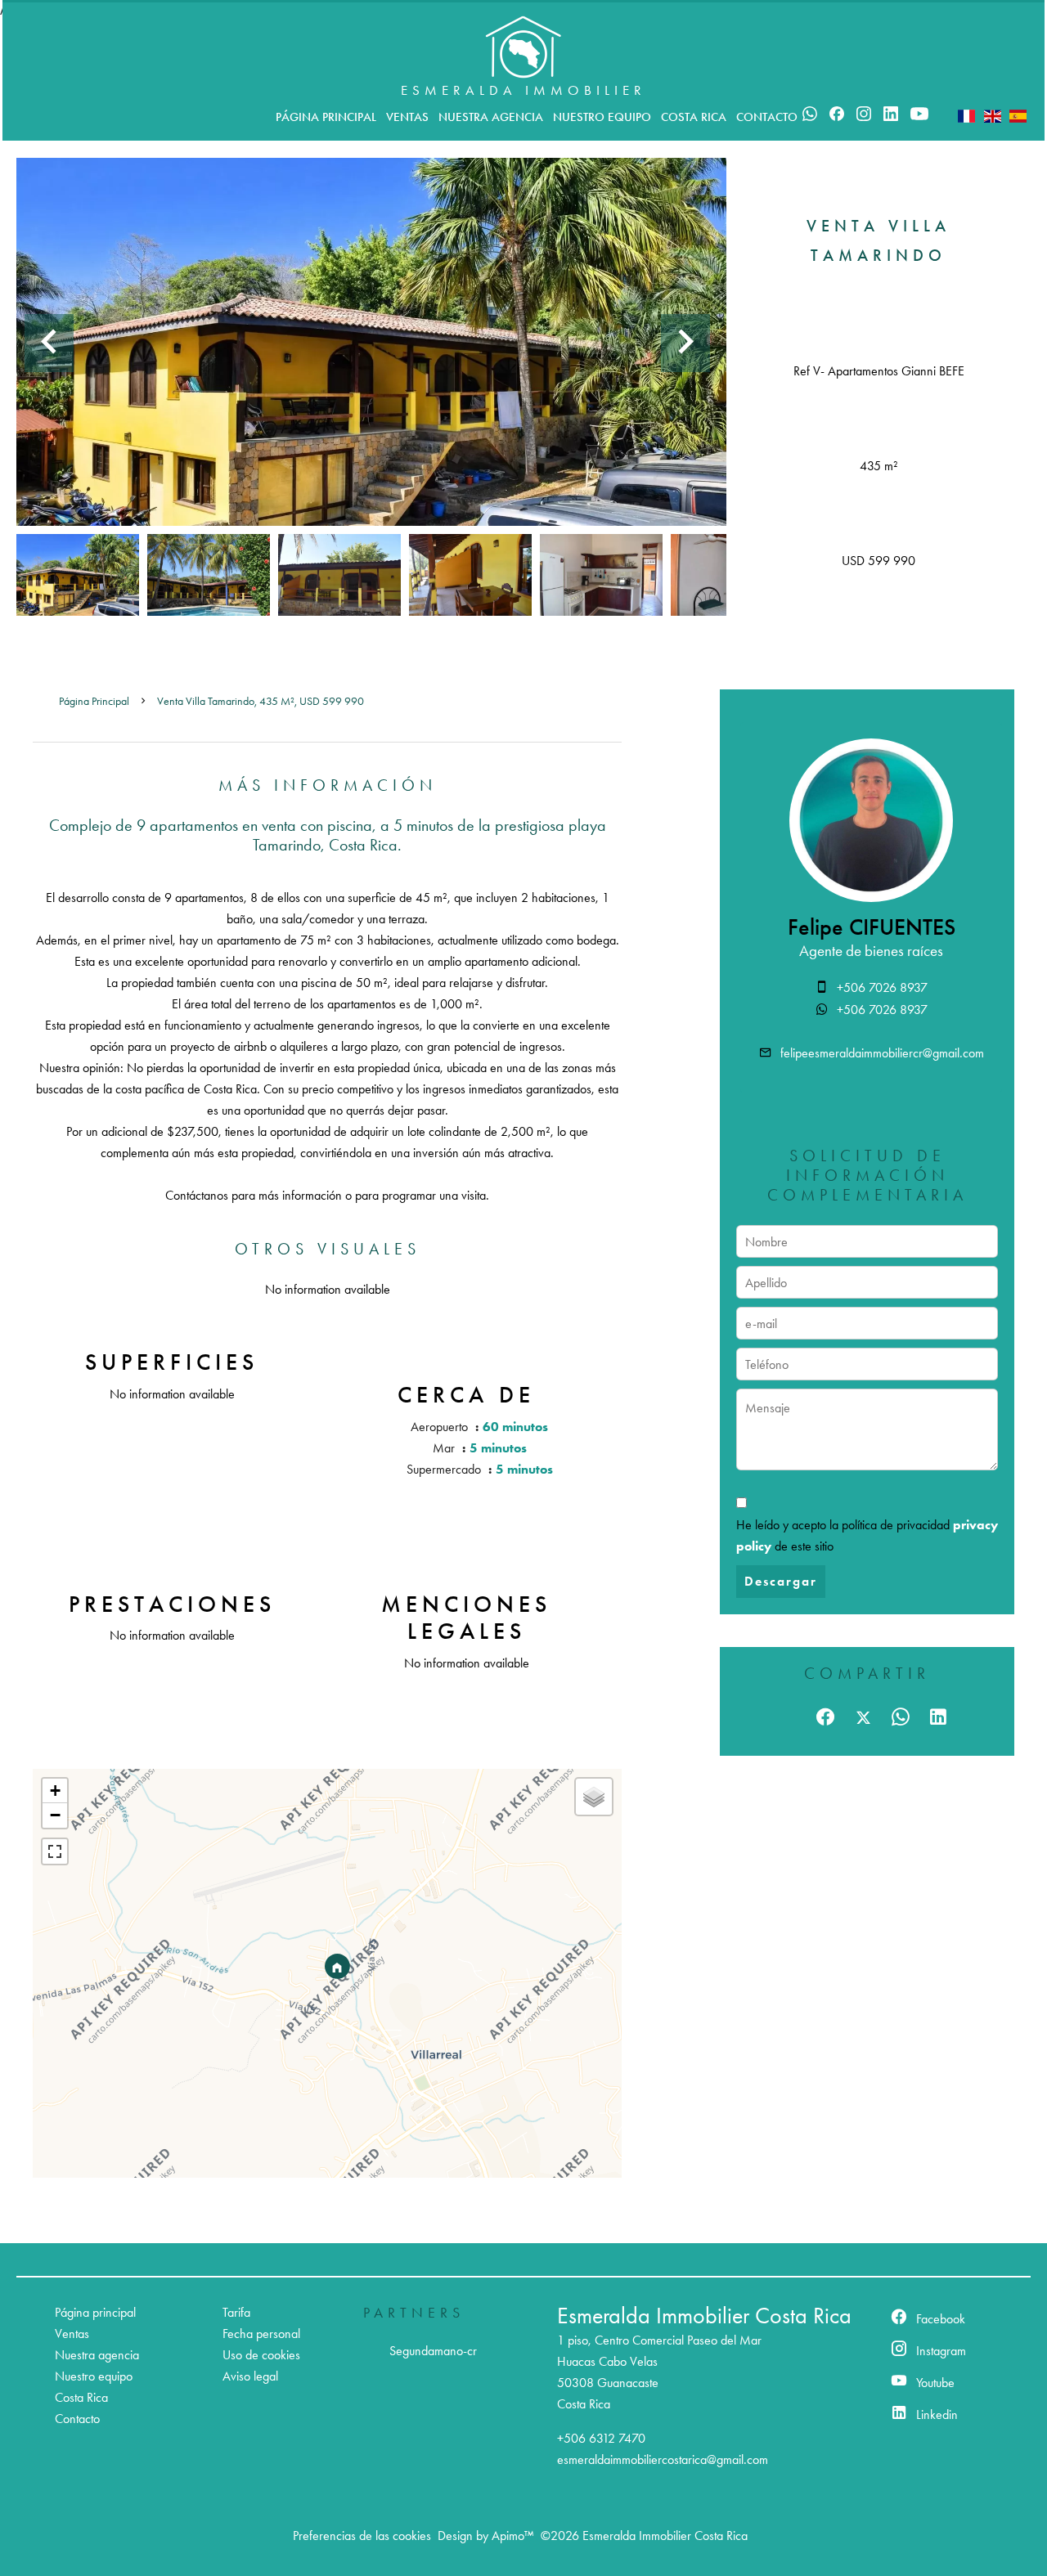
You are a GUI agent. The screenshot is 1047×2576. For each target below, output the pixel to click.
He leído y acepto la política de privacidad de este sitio (867, 1535)
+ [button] (55, 1791)
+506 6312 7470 (601, 2438)
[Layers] (594, 1797)
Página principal (94, 701)
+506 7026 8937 (882, 987)
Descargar (781, 1581)
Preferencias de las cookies (362, 2536)
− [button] (55, 1815)
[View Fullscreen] (55, 1851)
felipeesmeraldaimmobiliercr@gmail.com (882, 1053)
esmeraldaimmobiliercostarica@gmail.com (663, 2459)
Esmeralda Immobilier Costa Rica (704, 2316)
